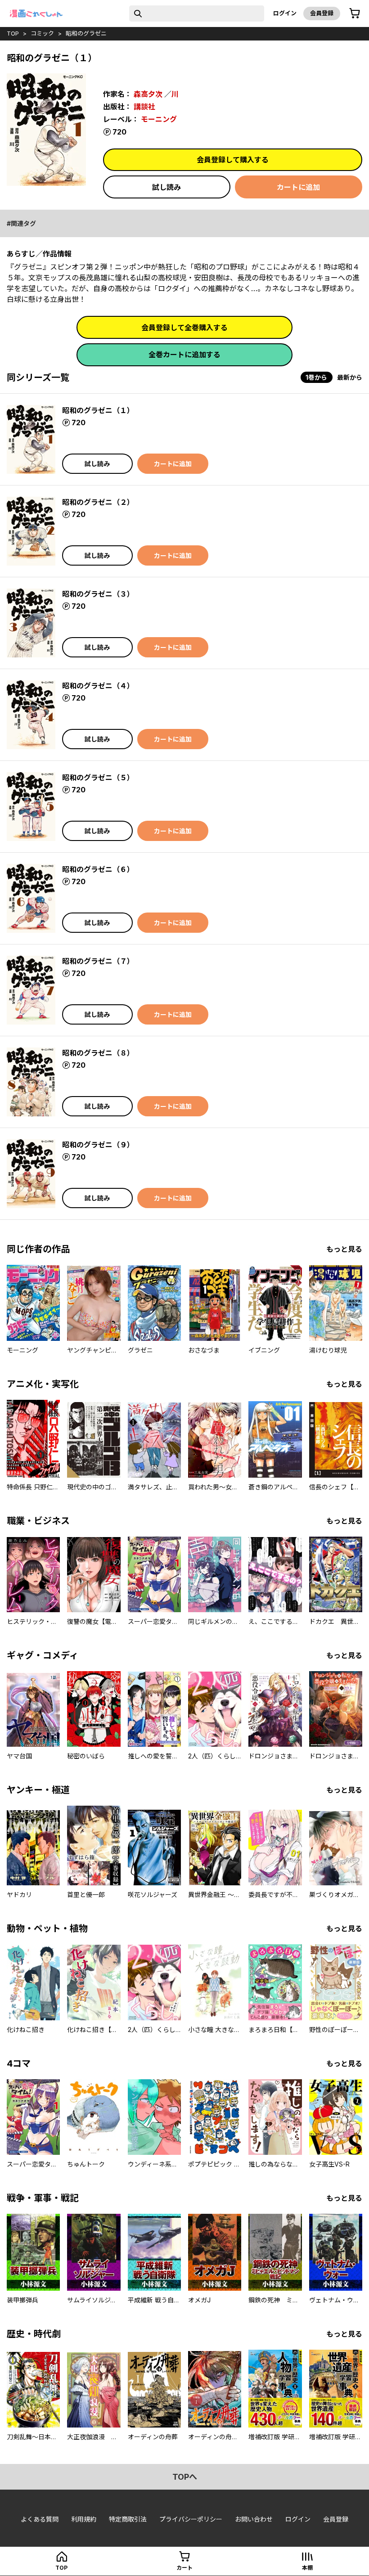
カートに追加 (298, 187)
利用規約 (84, 2519)
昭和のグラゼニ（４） (98, 686)
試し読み (166, 187)
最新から (350, 377)
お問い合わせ (254, 2519)
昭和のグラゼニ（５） (98, 778)
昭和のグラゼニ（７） (98, 961)
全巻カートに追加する (184, 355)
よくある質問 (40, 2519)
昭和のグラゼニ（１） (98, 410)
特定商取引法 (128, 2519)
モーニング (159, 119)
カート (184, 2568)
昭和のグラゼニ (86, 33)
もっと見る (344, 1249)
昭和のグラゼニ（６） (98, 869)
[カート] (355, 13)
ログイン (285, 13)
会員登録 (322, 13)
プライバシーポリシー (191, 2519)
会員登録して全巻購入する (184, 328)
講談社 (144, 107)
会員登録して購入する (233, 160)
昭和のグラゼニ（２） (98, 502)
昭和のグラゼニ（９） (98, 1145)
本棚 (307, 2568)
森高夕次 (148, 94)
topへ (185, 2477)
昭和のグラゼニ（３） (98, 594)
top (13, 33)
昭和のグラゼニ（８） (98, 1053)
